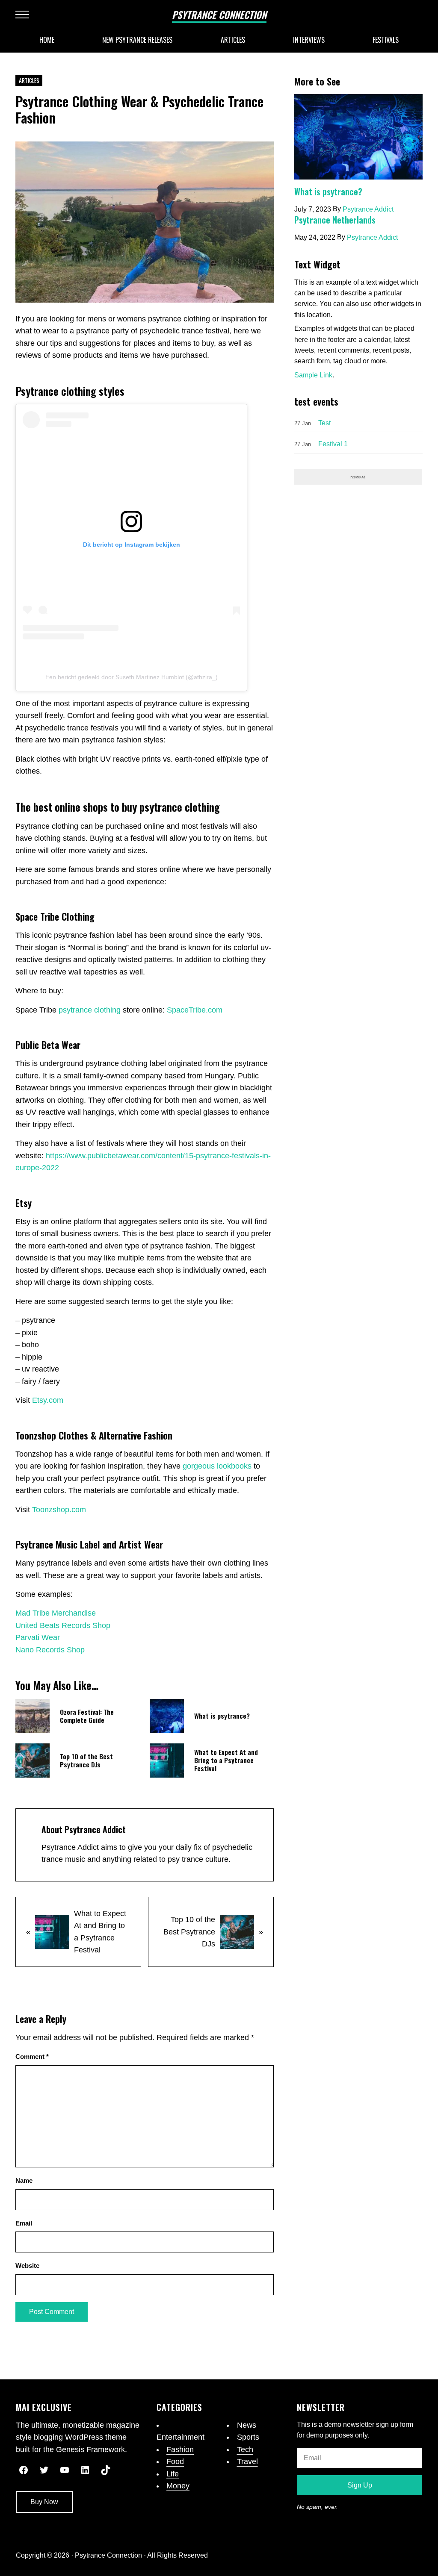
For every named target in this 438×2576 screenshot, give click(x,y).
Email (24, 2223)
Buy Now (44, 2502)
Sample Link (313, 375)
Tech (245, 2449)
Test (324, 423)
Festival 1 (333, 444)
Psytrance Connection (219, 15)
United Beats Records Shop (63, 1625)
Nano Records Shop (50, 1650)
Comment (32, 2057)
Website (27, 2266)
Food (175, 2461)
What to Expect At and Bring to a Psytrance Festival (226, 1760)
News (247, 2425)
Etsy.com (48, 1400)
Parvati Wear (38, 1637)
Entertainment (181, 2437)
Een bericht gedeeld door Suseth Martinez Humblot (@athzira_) (132, 677)
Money (178, 2486)
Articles (29, 81)
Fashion (180, 2449)
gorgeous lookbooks (217, 1466)
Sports (248, 2437)
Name (24, 2181)
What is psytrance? (222, 1716)
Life (173, 2474)
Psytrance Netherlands (335, 220)
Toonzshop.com (59, 1510)
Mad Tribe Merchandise (56, 1613)
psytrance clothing (90, 1010)
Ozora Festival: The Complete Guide (87, 1716)
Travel (247, 2461)
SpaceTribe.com (195, 1010)
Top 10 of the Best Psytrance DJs (86, 1761)
